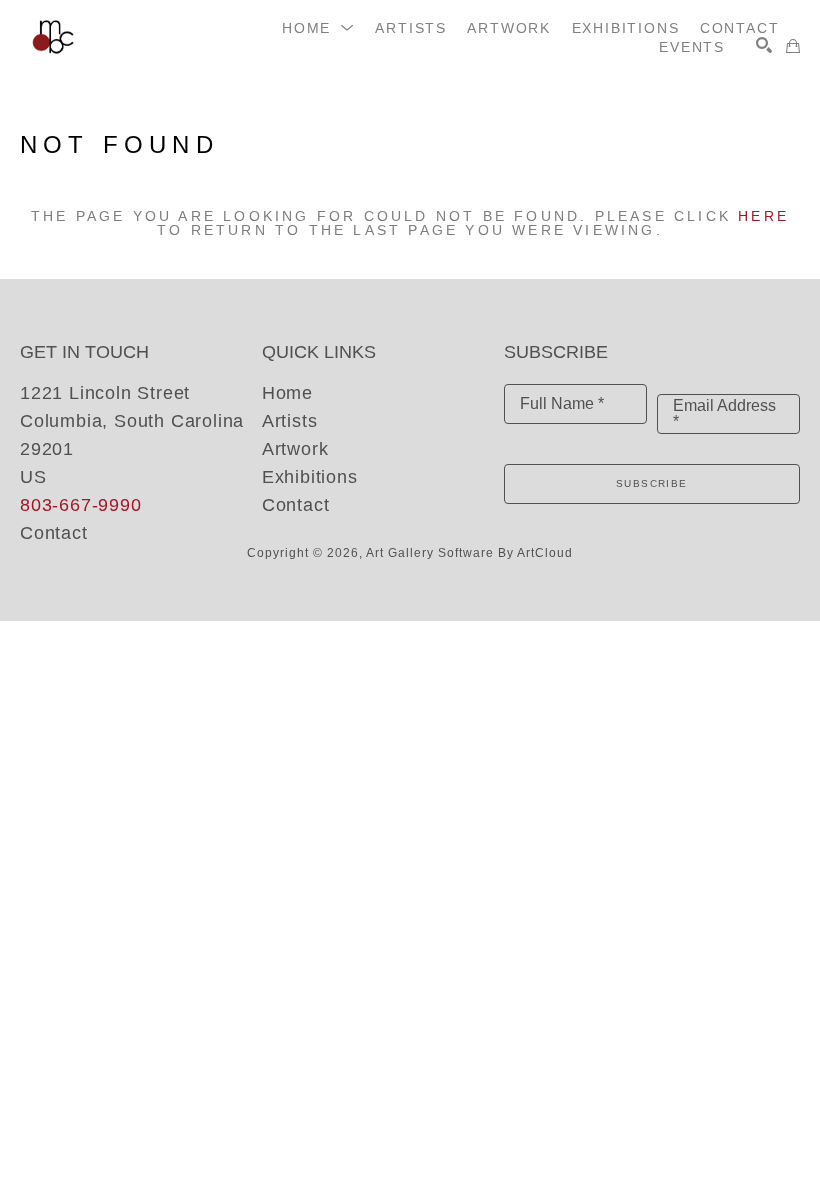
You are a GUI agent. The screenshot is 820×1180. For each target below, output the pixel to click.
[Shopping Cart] (793, 46)
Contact (54, 533)
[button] (318, 28)
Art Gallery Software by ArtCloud (469, 553)
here (763, 216)
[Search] (764, 45)
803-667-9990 (81, 505)
